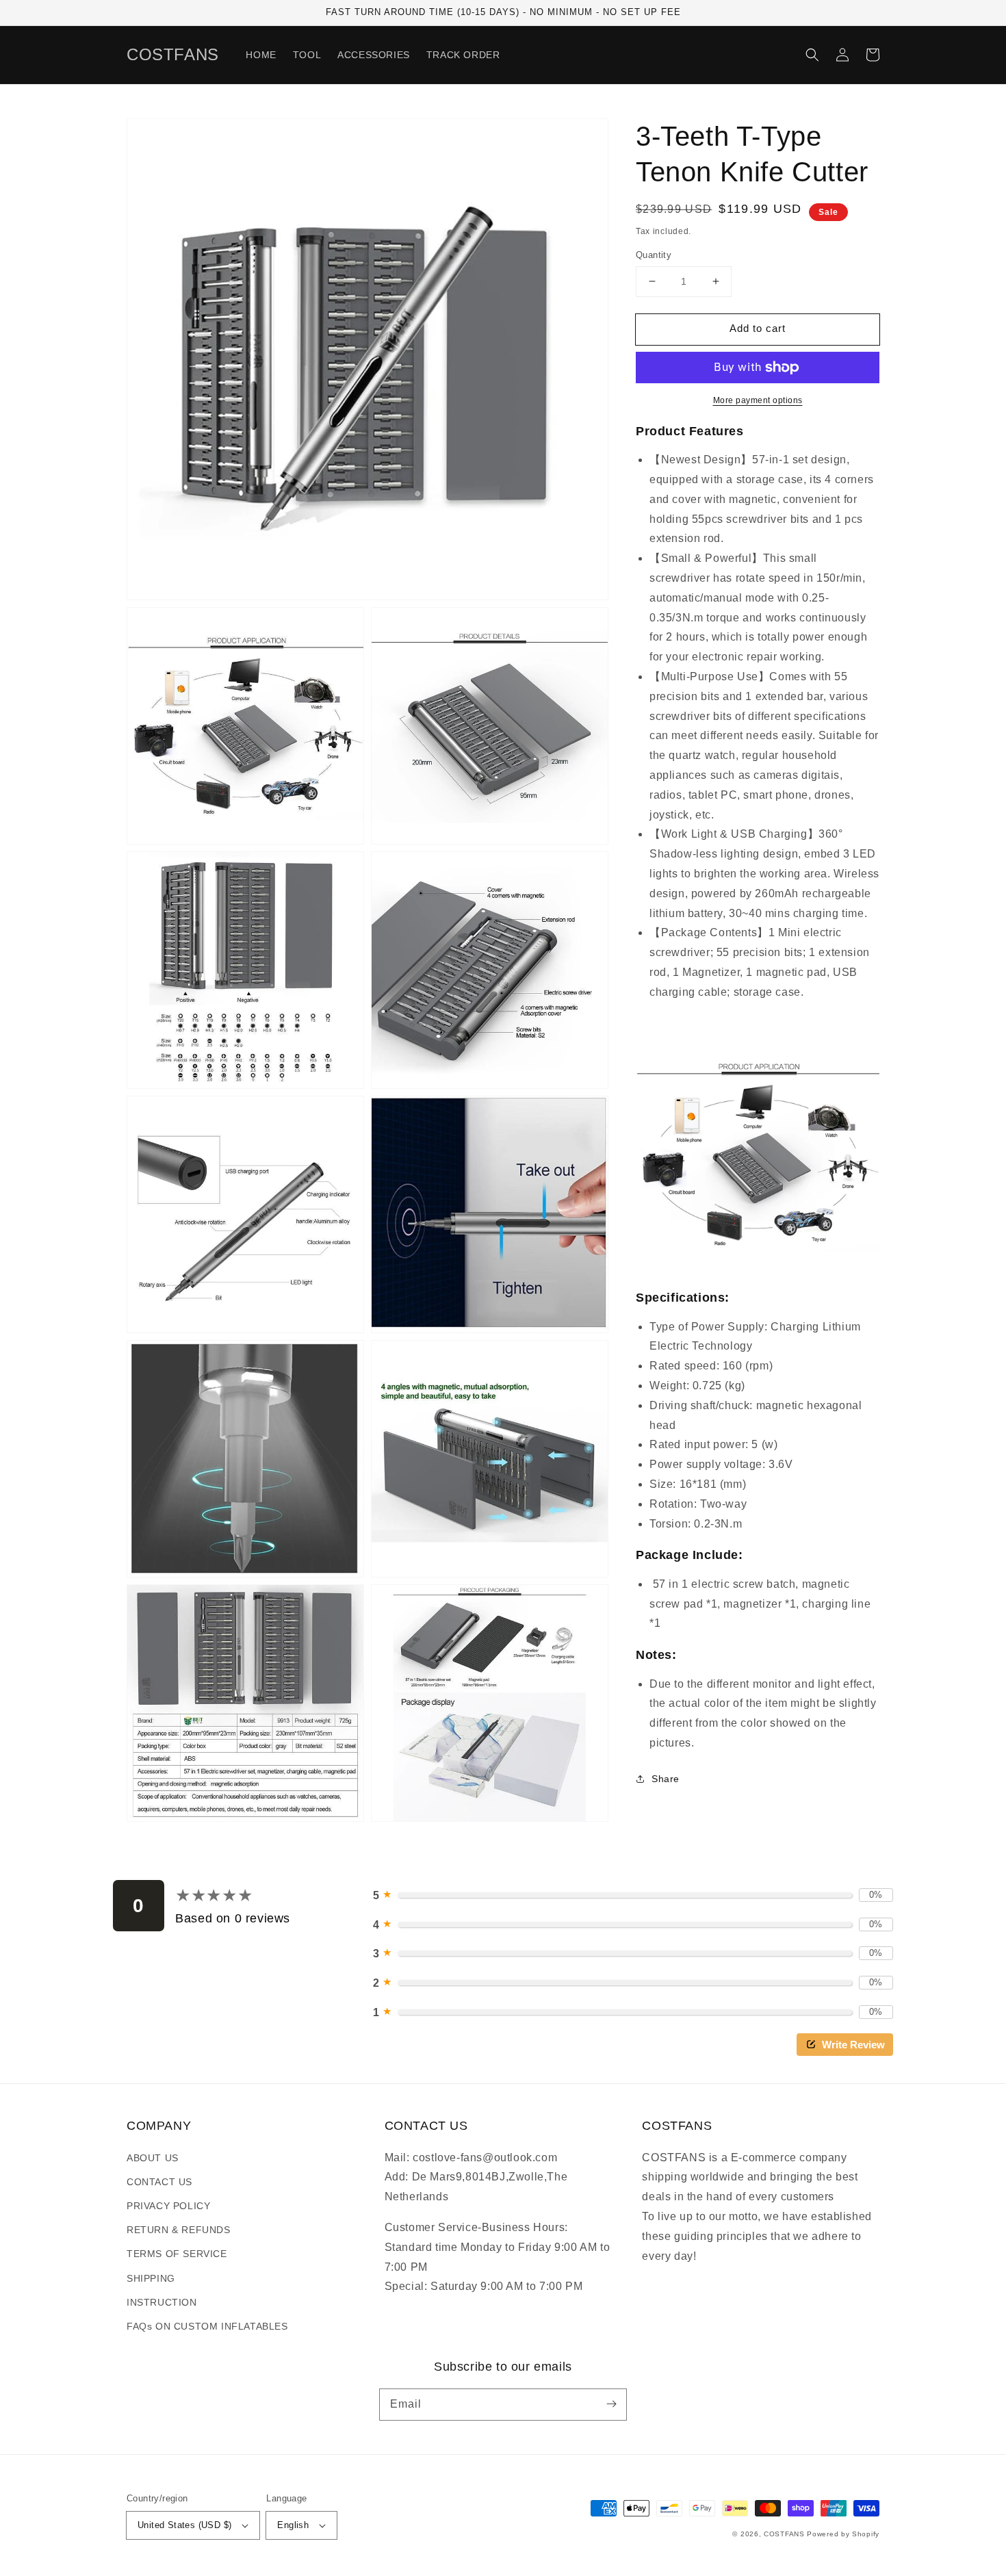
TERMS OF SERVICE (177, 2254)
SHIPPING (151, 2278)
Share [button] (666, 1779)
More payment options (758, 400)
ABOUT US (153, 2158)
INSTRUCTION (162, 2302)
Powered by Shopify (843, 2534)
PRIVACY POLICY (168, 2206)
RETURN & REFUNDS (179, 2230)
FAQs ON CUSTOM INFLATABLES (207, 2326)
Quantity (654, 255)
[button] (812, 55)
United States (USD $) (184, 2525)
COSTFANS (784, 2534)
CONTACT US (159, 2182)
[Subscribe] (611, 2404)
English (293, 2525)
